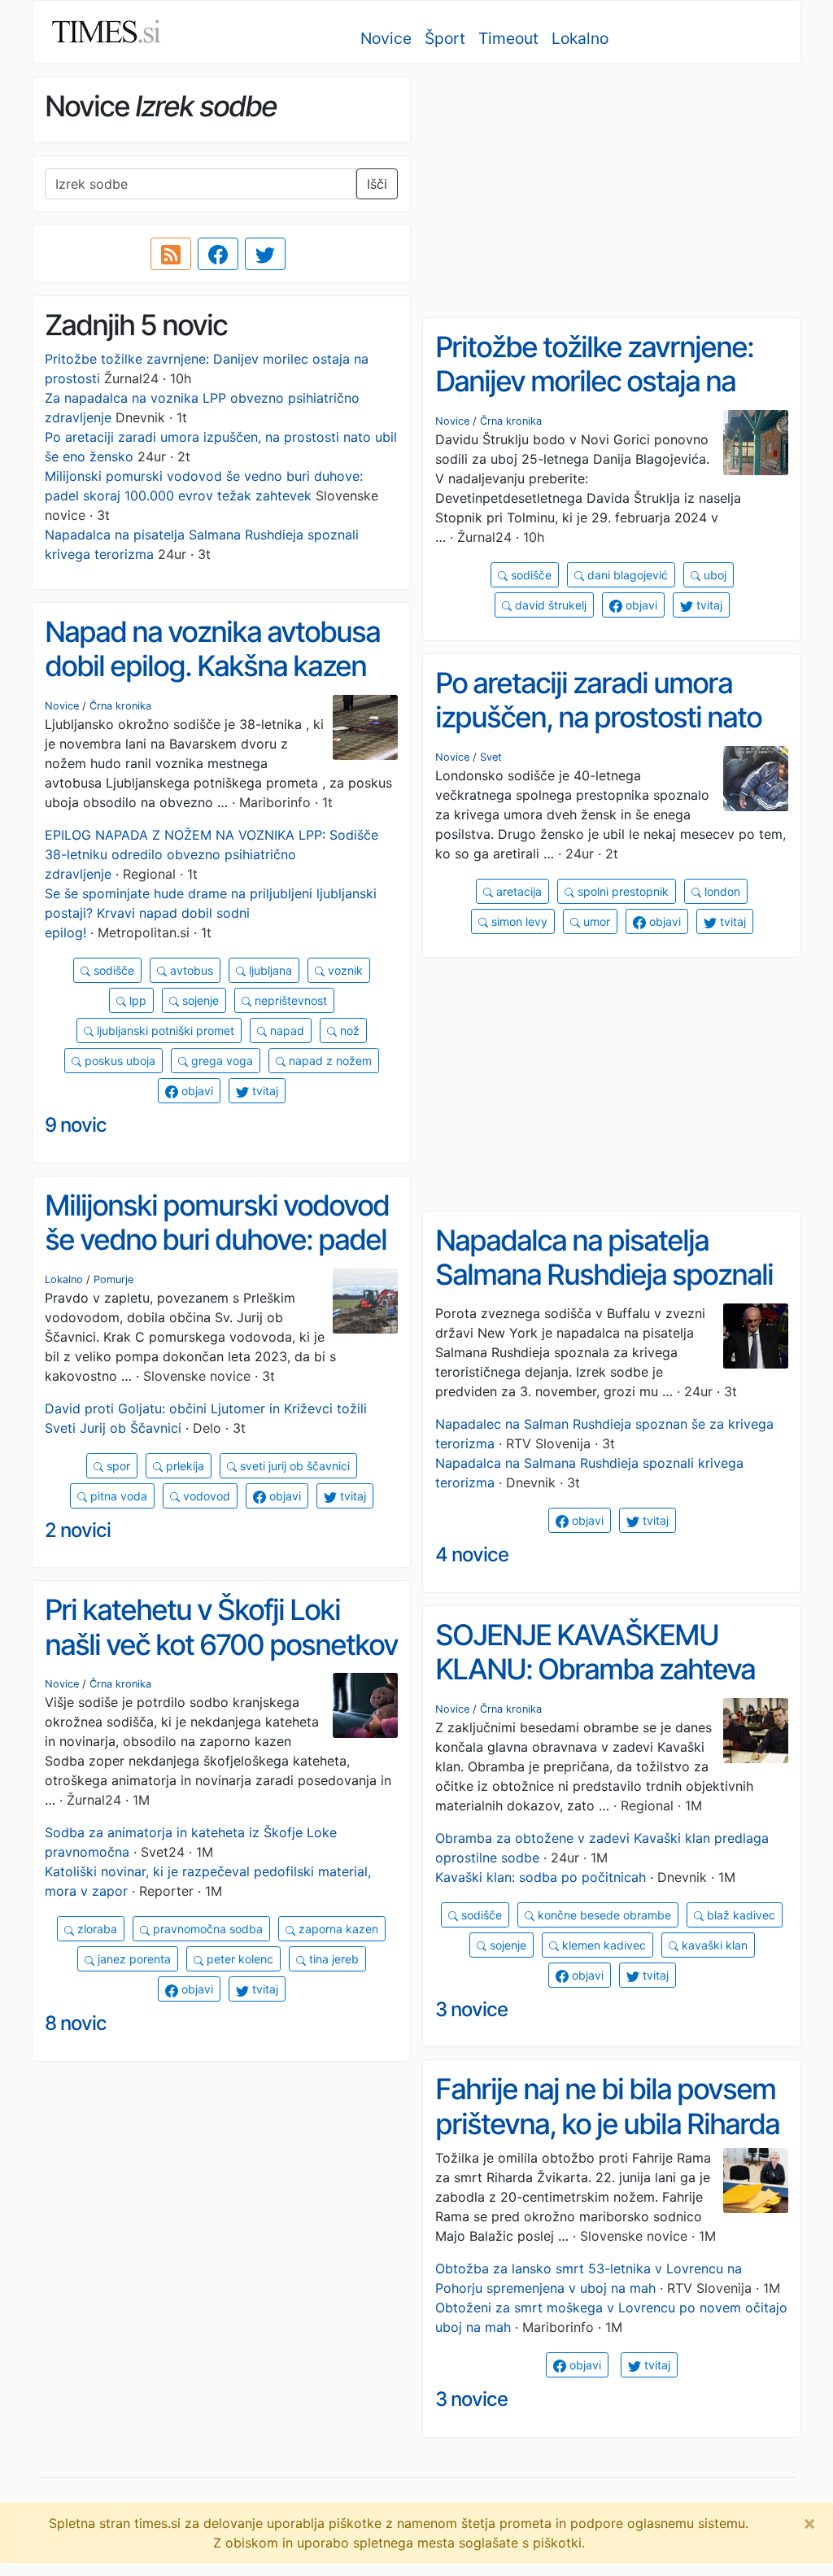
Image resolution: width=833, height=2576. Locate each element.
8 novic (76, 2023)
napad (286, 1030)
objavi (640, 605)
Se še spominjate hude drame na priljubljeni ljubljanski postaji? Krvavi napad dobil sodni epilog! (211, 913)
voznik (344, 970)
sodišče (530, 575)
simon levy (518, 921)
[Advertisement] (612, 191)
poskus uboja (118, 1061)
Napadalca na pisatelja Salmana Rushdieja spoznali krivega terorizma (604, 1275)
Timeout (508, 38)
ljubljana (269, 970)
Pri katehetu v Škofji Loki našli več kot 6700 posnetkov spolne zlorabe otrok (221, 1644)
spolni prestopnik (621, 891)
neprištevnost (289, 1000)
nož (348, 1030)
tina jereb (332, 1959)
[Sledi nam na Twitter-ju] (265, 254)
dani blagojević (626, 575)
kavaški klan (713, 1945)
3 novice (471, 2009)
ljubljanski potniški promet (164, 1030)
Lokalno (580, 38)
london (721, 891)
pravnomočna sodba (206, 1929)
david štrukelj (549, 605)
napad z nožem (329, 1061)
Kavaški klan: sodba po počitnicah (541, 1877)
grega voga (220, 1061)
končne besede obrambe (603, 1915)
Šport (445, 38)
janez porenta (133, 1959)
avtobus (190, 970)
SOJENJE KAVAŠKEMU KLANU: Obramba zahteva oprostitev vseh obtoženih (595, 1669)
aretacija (517, 891)
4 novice (472, 1554)
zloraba (96, 1929)
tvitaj (708, 605)
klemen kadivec (602, 1945)
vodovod (205, 1496)
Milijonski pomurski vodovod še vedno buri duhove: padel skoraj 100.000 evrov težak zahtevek (217, 1257)
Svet (491, 757)
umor (595, 921)
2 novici (78, 1530)
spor (117, 1466)
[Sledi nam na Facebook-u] (218, 254)
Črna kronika (511, 421)
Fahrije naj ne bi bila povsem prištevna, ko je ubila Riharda (607, 2106)
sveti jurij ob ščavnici (293, 1466)
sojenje (199, 1000)
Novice (386, 38)
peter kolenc (238, 1959)
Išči (377, 184)
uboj (713, 575)
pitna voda (117, 1496)
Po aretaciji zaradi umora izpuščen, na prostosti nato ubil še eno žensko (598, 717)
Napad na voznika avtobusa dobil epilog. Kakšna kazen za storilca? (212, 666)
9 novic (76, 1125)
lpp (136, 1000)
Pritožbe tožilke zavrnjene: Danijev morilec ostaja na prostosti (594, 381)
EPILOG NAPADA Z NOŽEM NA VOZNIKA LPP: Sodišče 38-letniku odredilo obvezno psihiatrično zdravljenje (212, 854)
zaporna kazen (337, 1929)
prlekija (183, 1466)
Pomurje (113, 1279)
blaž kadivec (739, 1915)
